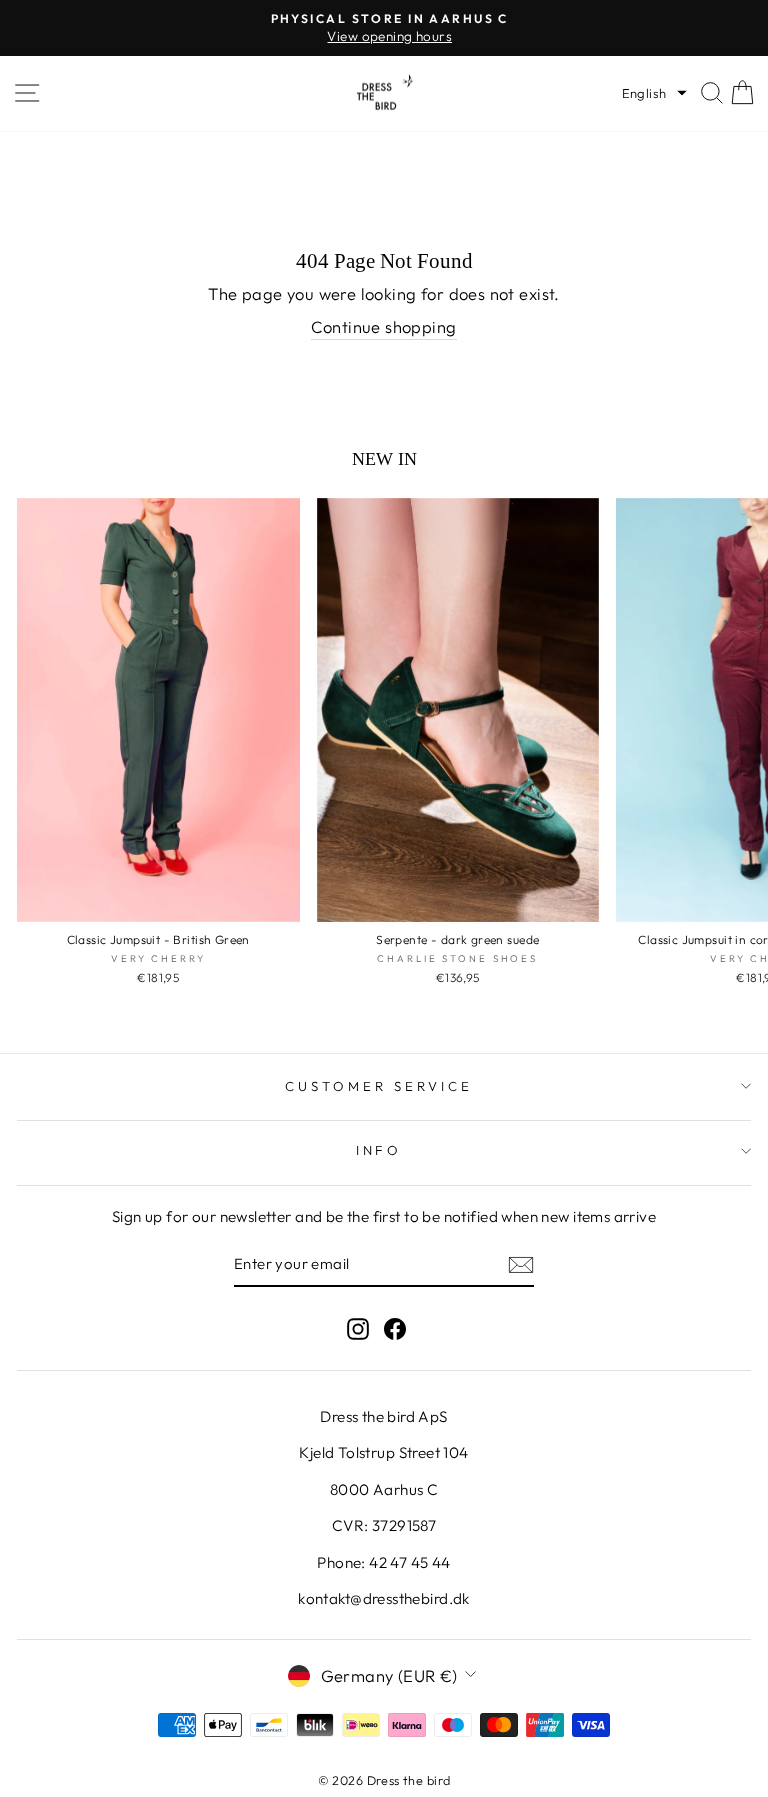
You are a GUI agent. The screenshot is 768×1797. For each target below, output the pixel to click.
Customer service (379, 1086)
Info (379, 1150)
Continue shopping (383, 326)
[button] (654, 93)
